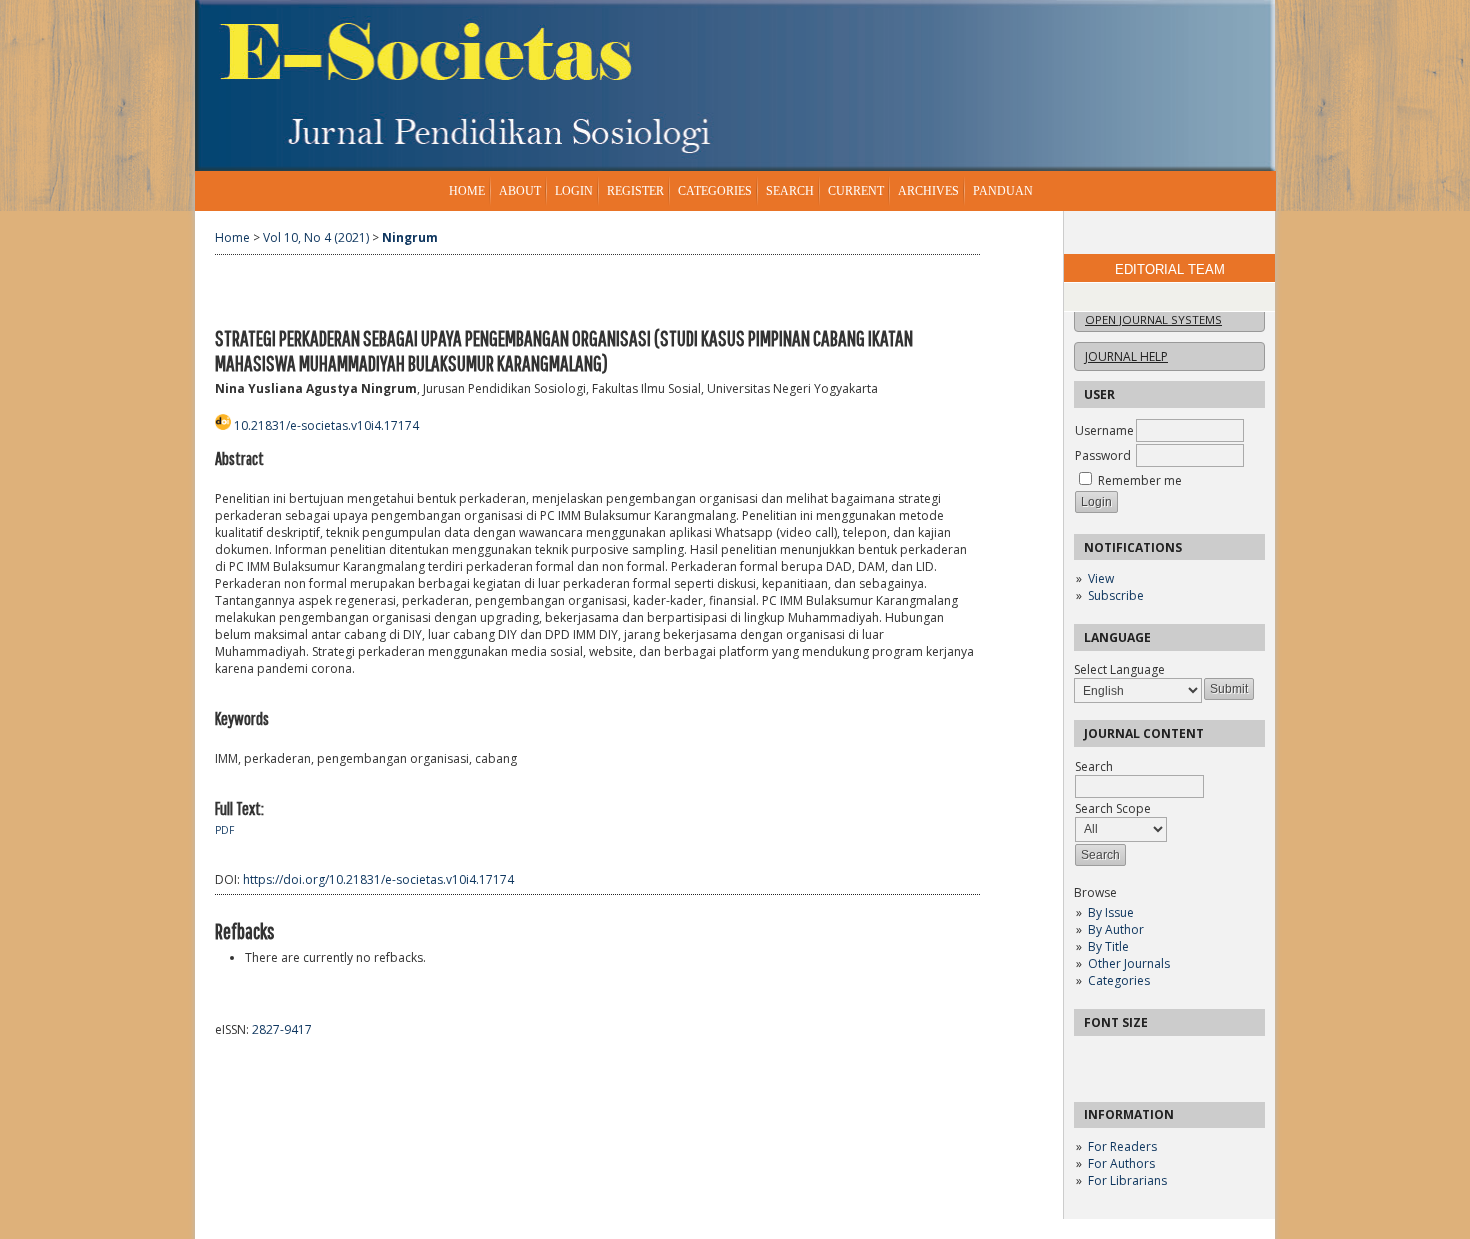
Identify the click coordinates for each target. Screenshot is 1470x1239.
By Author (1116, 929)
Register (635, 191)
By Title (1108, 946)
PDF (224, 830)
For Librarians (1127, 1180)
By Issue (1111, 912)
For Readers (1122, 1146)
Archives (928, 191)
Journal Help (1126, 356)
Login (574, 191)
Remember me (1140, 480)
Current (856, 191)
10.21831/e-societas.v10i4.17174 (326, 425)
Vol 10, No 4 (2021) (316, 237)
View (1101, 578)
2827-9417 (282, 1029)
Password (1103, 455)
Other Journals (1129, 963)
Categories (1119, 980)
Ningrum (410, 237)
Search (790, 191)
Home (467, 191)
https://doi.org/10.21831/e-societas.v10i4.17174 (378, 879)
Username (1104, 430)
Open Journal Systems (1153, 319)
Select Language (1119, 669)
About (520, 191)
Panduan (1003, 191)
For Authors (1121, 1163)
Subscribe (1116, 595)
